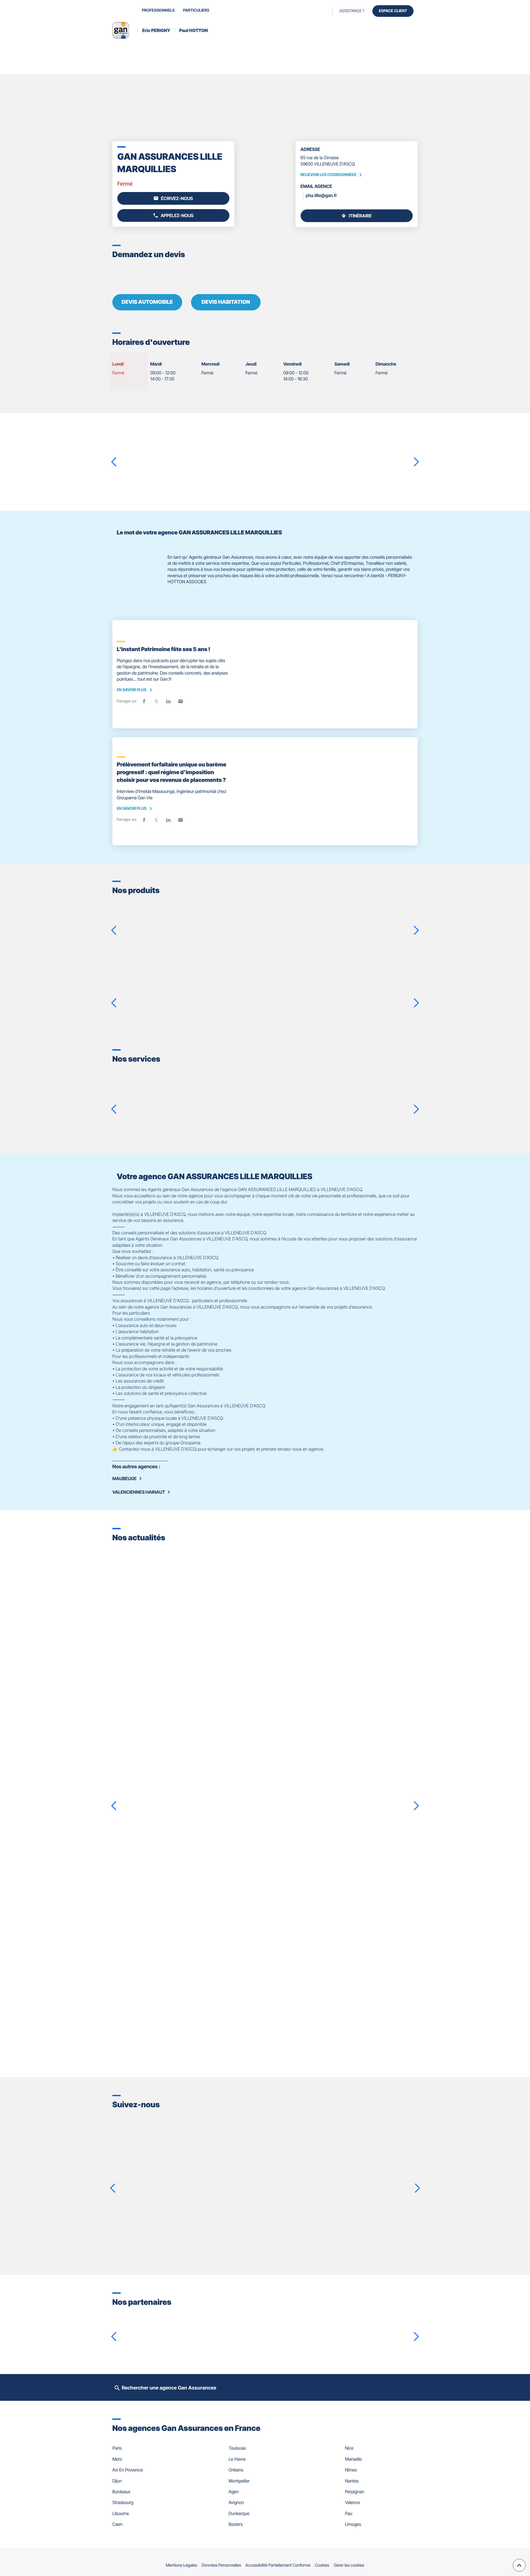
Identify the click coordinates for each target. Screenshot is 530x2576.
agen (234, 2492)
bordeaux (121, 2492)
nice (349, 2448)
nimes (351, 2470)
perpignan (355, 2492)
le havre (237, 2459)
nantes (352, 2481)
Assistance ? (352, 11)
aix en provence (128, 2470)
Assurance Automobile (312, 983)
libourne (121, 2513)
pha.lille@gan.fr (321, 195)
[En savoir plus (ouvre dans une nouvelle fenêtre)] (137, 2328)
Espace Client (267, 1119)
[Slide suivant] (416, 462)
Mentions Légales (181, 2565)
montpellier (239, 2481)
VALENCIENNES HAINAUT (139, 1492)
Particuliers (196, 10)
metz (117, 2459)
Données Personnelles (221, 2565)
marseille (353, 2459)
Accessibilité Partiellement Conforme (278, 2565)
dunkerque (239, 2513)
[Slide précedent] (114, 462)
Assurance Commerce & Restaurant (337, 913)
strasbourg (123, 2502)
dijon (117, 2481)
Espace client (393, 11)
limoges (353, 2524)
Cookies (322, 2565)
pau (349, 2513)
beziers (235, 2524)
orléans (236, 2470)
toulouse (237, 2448)
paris (117, 2448)
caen (117, 2524)
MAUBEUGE (124, 1479)
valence (353, 2502)
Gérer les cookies (349, 2565)
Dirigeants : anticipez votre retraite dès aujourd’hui (190, 1916)
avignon (236, 2502)
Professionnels (158, 10)
